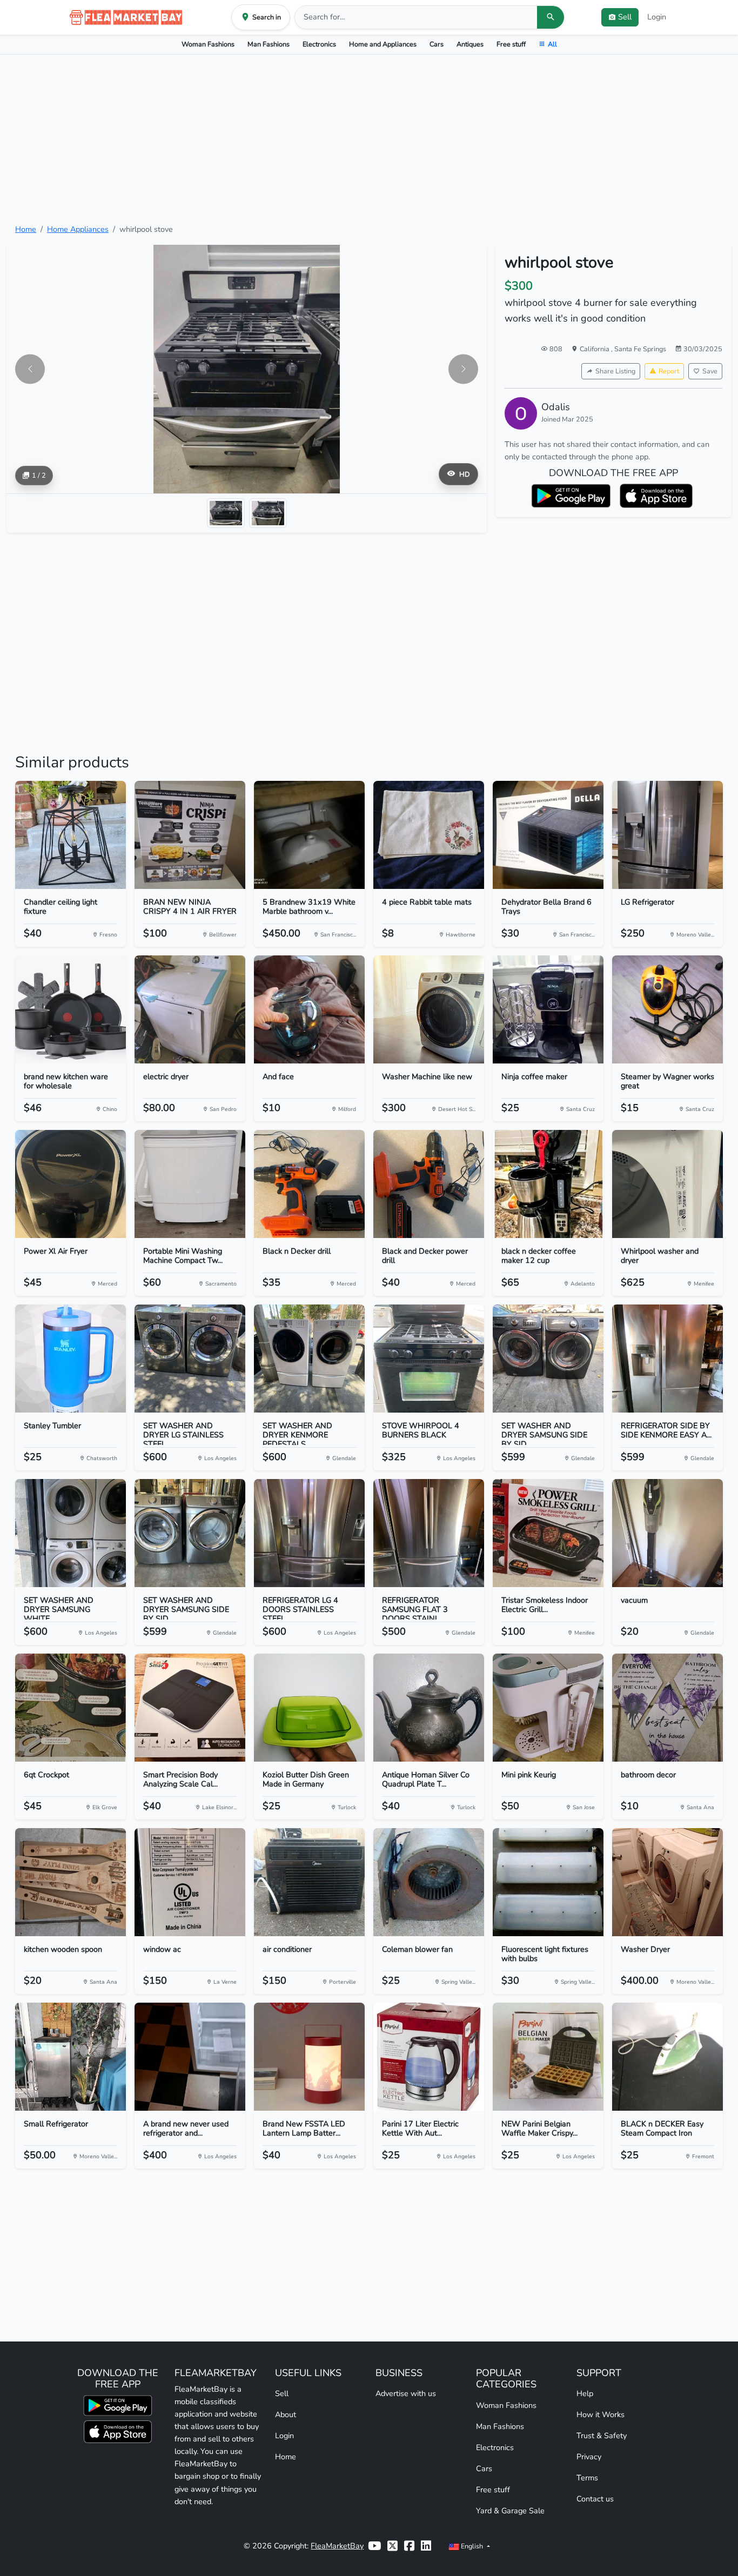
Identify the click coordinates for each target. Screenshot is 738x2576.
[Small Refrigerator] (71, 2057)
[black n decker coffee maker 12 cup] (548, 1184)
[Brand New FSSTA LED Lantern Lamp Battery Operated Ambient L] (309, 2057)
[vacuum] (667, 1533)
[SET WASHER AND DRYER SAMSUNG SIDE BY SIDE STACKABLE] (190, 1533)
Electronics (319, 44)
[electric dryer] (190, 1009)
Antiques (470, 44)
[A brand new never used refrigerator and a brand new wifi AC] (190, 2057)
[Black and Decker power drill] (429, 1184)
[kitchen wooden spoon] (71, 1882)
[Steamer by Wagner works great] (667, 1009)
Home (26, 229)
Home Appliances (78, 229)
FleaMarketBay (337, 2546)
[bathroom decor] (667, 1708)
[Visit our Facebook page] (409, 2546)
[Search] (551, 17)
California (595, 349)
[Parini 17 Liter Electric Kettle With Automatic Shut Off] (429, 2057)
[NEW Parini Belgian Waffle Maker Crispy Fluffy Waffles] (548, 2057)
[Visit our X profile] (393, 2546)
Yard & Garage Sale (510, 2511)
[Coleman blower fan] (429, 1882)
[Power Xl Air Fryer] (71, 1184)
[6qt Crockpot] (71, 1708)
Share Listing (615, 371)
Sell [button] (625, 17)
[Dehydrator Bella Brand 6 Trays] (548, 835)
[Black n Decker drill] (309, 1184)
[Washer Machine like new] (429, 1009)
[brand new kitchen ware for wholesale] (71, 1009)
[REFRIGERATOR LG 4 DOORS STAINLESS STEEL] (309, 1533)
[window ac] (190, 1882)
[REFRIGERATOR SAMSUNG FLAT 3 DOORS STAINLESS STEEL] (429, 1533)
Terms (587, 2478)
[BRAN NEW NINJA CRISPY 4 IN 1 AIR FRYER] (190, 835)
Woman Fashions (208, 44)
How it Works (601, 2414)
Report (669, 371)
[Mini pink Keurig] (548, 1708)
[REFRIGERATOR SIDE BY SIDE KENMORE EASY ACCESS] (667, 1359)
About (286, 2414)
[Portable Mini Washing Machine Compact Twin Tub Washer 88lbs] (190, 1184)
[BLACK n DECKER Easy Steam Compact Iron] (667, 2057)
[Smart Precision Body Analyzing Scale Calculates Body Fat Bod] (190, 1708)
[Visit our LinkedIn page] (426, 2546)
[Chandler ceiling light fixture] (71, 835)
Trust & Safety (602, 2436)
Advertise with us (406, 2393)
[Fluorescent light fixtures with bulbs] (548, 1882)
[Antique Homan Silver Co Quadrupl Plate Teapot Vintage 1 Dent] (429, 1708)
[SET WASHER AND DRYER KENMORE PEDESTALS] (309, 1359)
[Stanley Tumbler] (71, 1359)
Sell (282, 2393)
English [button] (472, 2546)
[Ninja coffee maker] (548, 1009)
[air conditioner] (309, 1882)
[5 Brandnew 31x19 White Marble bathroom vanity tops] (309, 835)
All (552, 44)
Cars (437, 44)
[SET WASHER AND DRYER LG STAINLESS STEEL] (190, 1359)
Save (710, 371)
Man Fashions (269, 44)
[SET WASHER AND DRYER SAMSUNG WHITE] (71, 1533)
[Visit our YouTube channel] (374, 2546)
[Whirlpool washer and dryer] (667, 1184)
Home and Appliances (383, 44)
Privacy (589, 2457)
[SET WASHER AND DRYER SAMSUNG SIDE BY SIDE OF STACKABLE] (548, 1359)
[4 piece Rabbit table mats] (429, 835)
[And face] (309, 1009)
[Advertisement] (369, 139)
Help (585, 2393)
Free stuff (511, 44)
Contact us (595, 2499)
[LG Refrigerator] (667, 835)
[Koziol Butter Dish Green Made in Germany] (309, 1708)
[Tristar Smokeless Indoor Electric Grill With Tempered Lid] (548, 1533)
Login (657, 17)
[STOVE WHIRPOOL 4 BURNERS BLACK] (429, 1359)
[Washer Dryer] (667, 1882)
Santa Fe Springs (640, 349)
